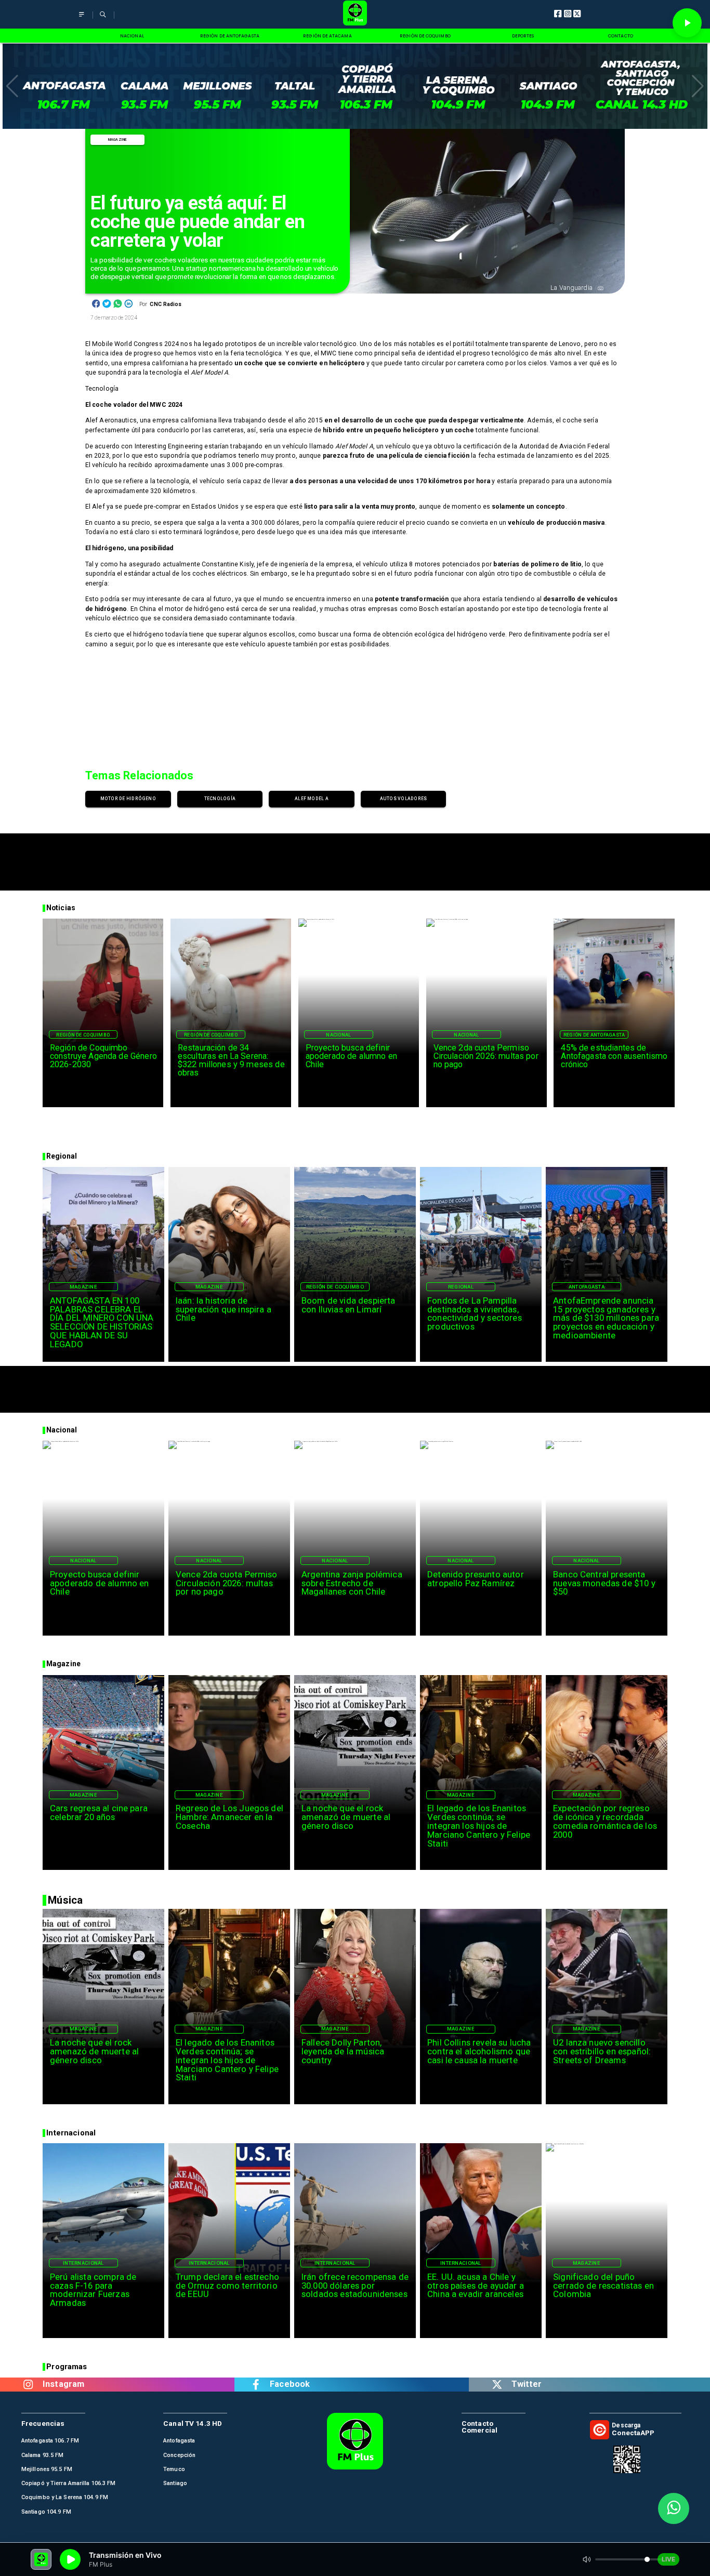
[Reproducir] (687, 23)
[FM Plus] (82, 19)
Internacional (83, 2263)
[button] (12, 86)
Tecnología (220, 799)
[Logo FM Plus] (355, 14)
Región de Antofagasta (594, 1035)
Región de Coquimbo (83, 1035)
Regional (461, 1287)
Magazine (118, 140)
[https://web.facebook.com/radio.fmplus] (256, 2385)
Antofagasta (587, 1287)
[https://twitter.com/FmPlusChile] (497, 2385)
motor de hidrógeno (128, 799)
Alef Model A (312, 799)
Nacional (338, 1035)
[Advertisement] (355, 857)
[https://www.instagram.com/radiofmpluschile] (29, 2385)
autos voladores (404, 799)
